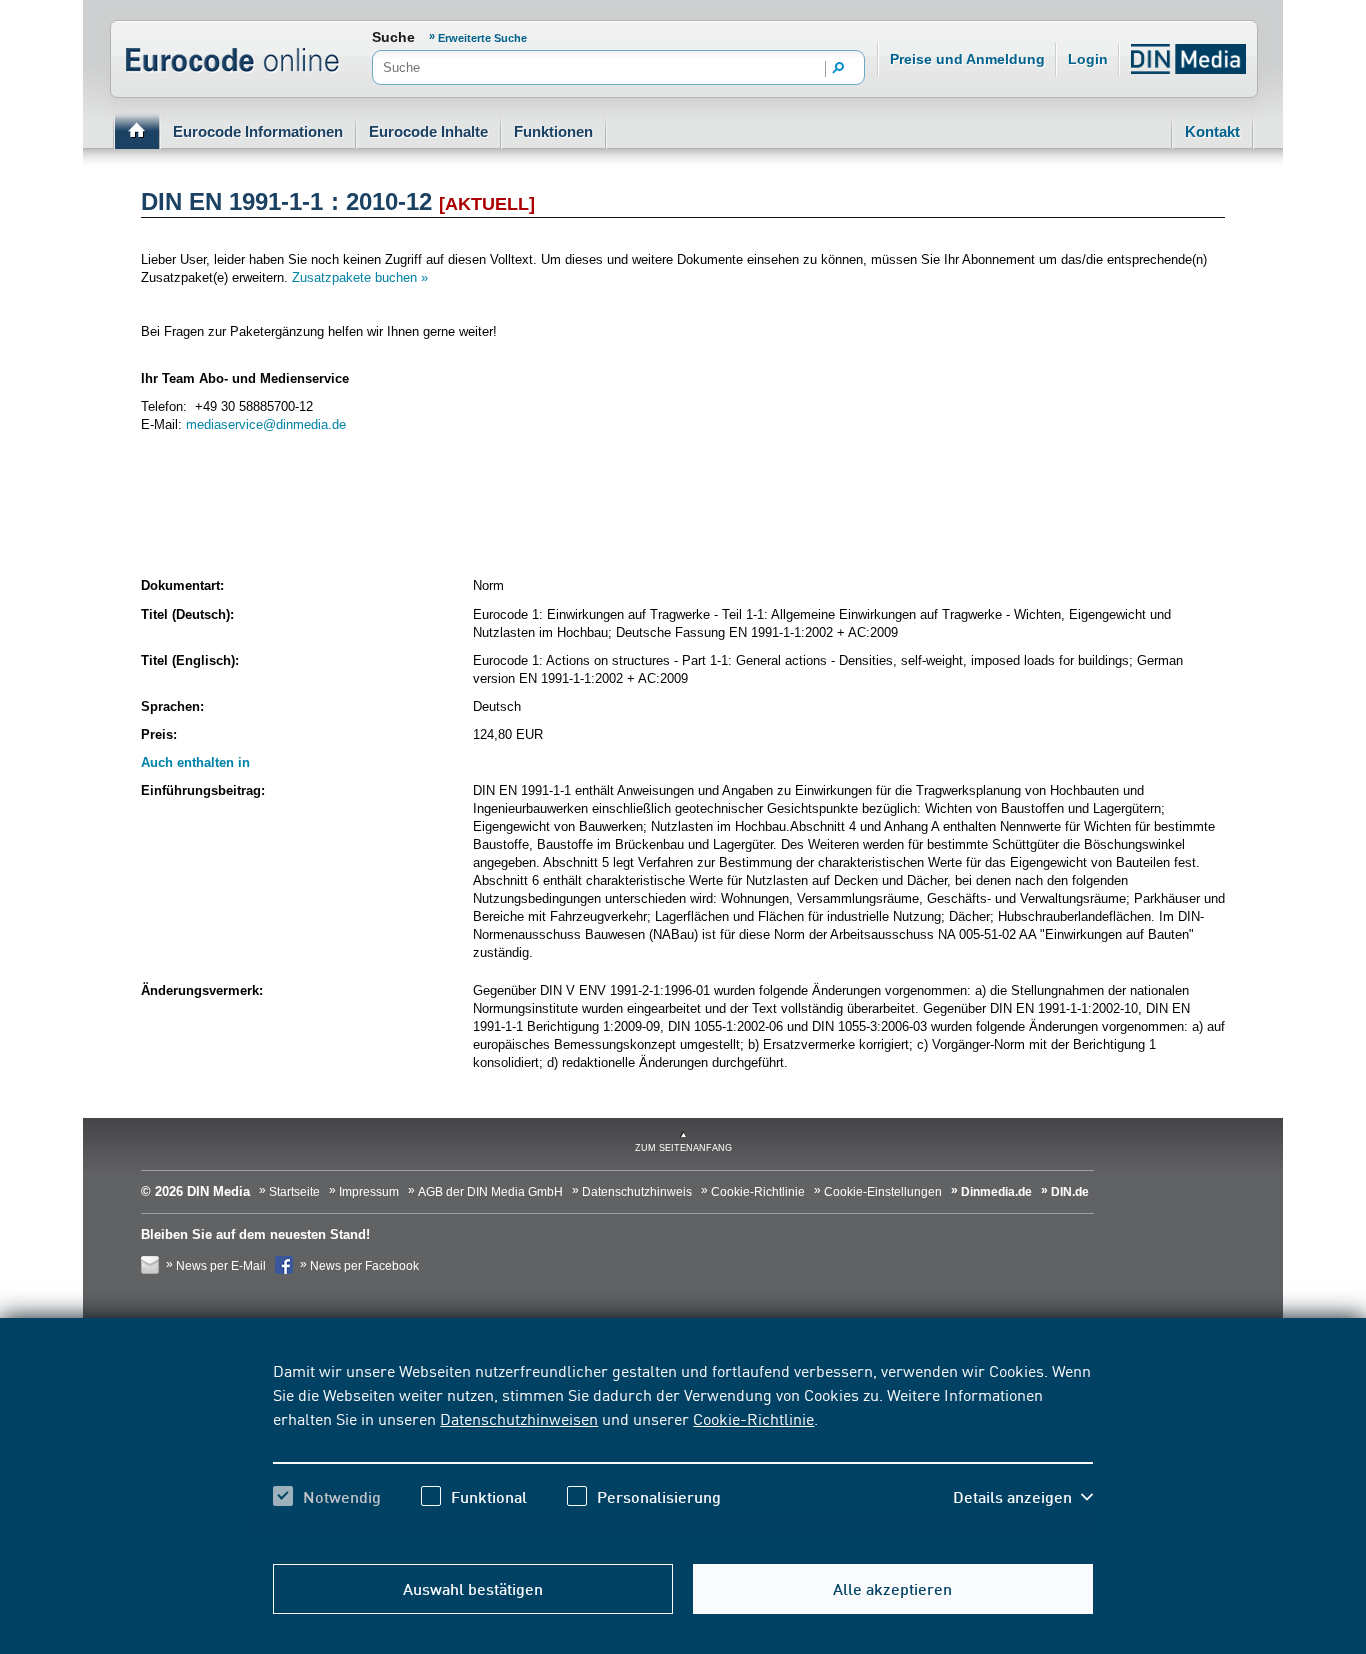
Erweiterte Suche (482, 38)
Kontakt (1212, 131)
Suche (393, 37)
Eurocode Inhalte (428, 131)
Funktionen (553, 131)
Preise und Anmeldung (967, 59)
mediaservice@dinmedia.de (266, 424)
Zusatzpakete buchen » (360, 277)
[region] (682, 1451)
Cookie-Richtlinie (753, 1418)
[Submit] (839, 69)
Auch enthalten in (195, 762)
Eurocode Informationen (258, 131)
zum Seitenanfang (683, 1148)
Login (1088, 59)
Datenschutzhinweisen (519, 1418)
